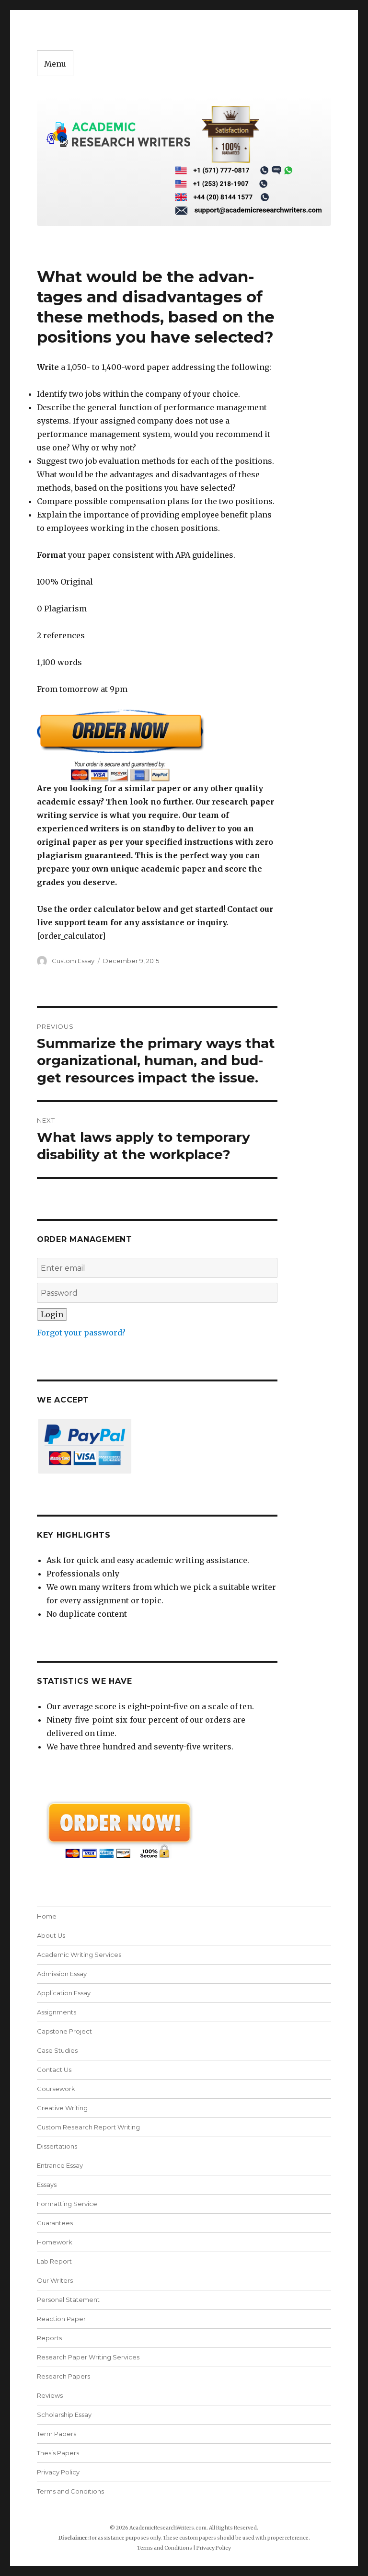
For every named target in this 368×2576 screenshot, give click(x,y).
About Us (51, 1935)
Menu (55, 64)
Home (47, 1916)
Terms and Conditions (70, 2491)
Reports (49, 2338)
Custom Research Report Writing (88, 2127)
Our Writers (55, 2280)
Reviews (50, 2395)
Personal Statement (68, 2300)
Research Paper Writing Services (88, 2357)
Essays (47, 2185)
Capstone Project (64, 2031)
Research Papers (63, 2376)
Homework (55, 2242)
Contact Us (54, 2070)
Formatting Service (67, 2204)
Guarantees (55, 2223)
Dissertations (57, 2146)
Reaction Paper (61, 2319)
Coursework (56, 2089)
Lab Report (54, 2261)
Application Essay (64, 1993)
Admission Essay (62, 1974)
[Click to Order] (157, 745)
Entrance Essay (60, 2165)
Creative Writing (62, 2108)
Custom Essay (73, 961)
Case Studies (57, 2050)
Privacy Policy (58, 2472)
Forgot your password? (81, 1333)
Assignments (57, 2012)
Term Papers (57, 2434)
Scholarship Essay (66, 2415)
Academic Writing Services (79, 1955)
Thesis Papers (58, 2453)
